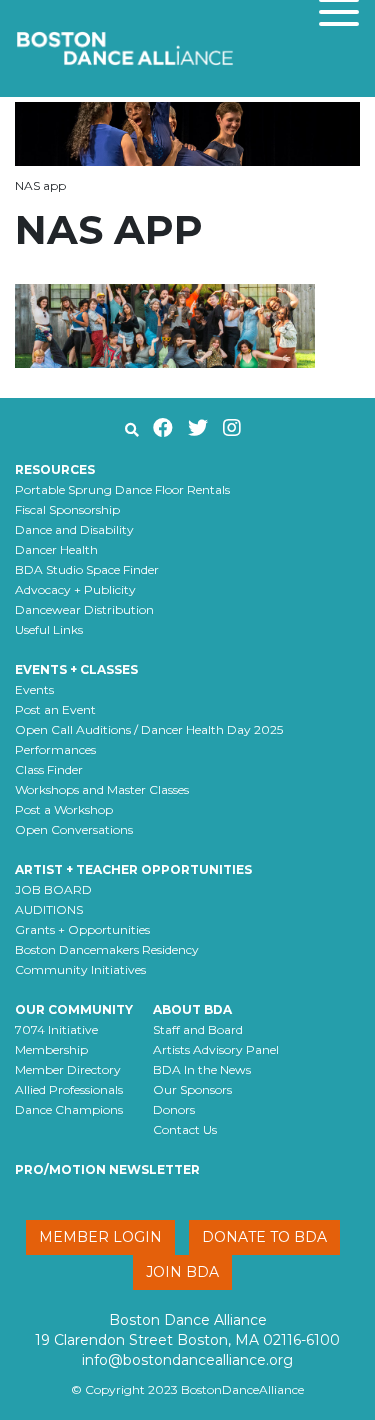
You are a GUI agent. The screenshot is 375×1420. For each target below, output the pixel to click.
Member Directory (68, 1069)
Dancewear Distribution (84, 609)
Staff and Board (198, 1029)
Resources (55, 469)
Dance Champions (69, 1109)
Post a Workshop (64, 809)
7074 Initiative (56, 1029)
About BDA (192, 1009)
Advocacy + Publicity (75, 589)
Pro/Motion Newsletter (107, 1169)
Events (34, 689)
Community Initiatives (80, 969)
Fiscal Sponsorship (67, 509)
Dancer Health (56, 549)
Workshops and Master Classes (102, 789)
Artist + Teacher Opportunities (133, 869)
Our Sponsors (192, 1089)
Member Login (100, 1237)
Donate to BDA (264, 1237)
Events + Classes (76, 669)
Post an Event (55, 709)
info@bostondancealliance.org (187, 1360)
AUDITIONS (49, 909)
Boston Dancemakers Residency (107, 949)
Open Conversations (74, 829)
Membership (51, 1049)
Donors (174, 1109)
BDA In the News (202, 1069)
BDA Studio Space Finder (87, 569)
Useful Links (49, 629)
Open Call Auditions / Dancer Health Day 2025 (149, 729)
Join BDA (182, 1272)
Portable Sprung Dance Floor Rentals (122, 489)
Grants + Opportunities (82, 929)
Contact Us (185, 1129)
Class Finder (49, 769)
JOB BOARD (53, 889)
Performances (55, 749)
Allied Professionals (69, 1089)
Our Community (74, 1009)
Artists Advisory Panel (216, 1049)
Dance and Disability (74, 529)
